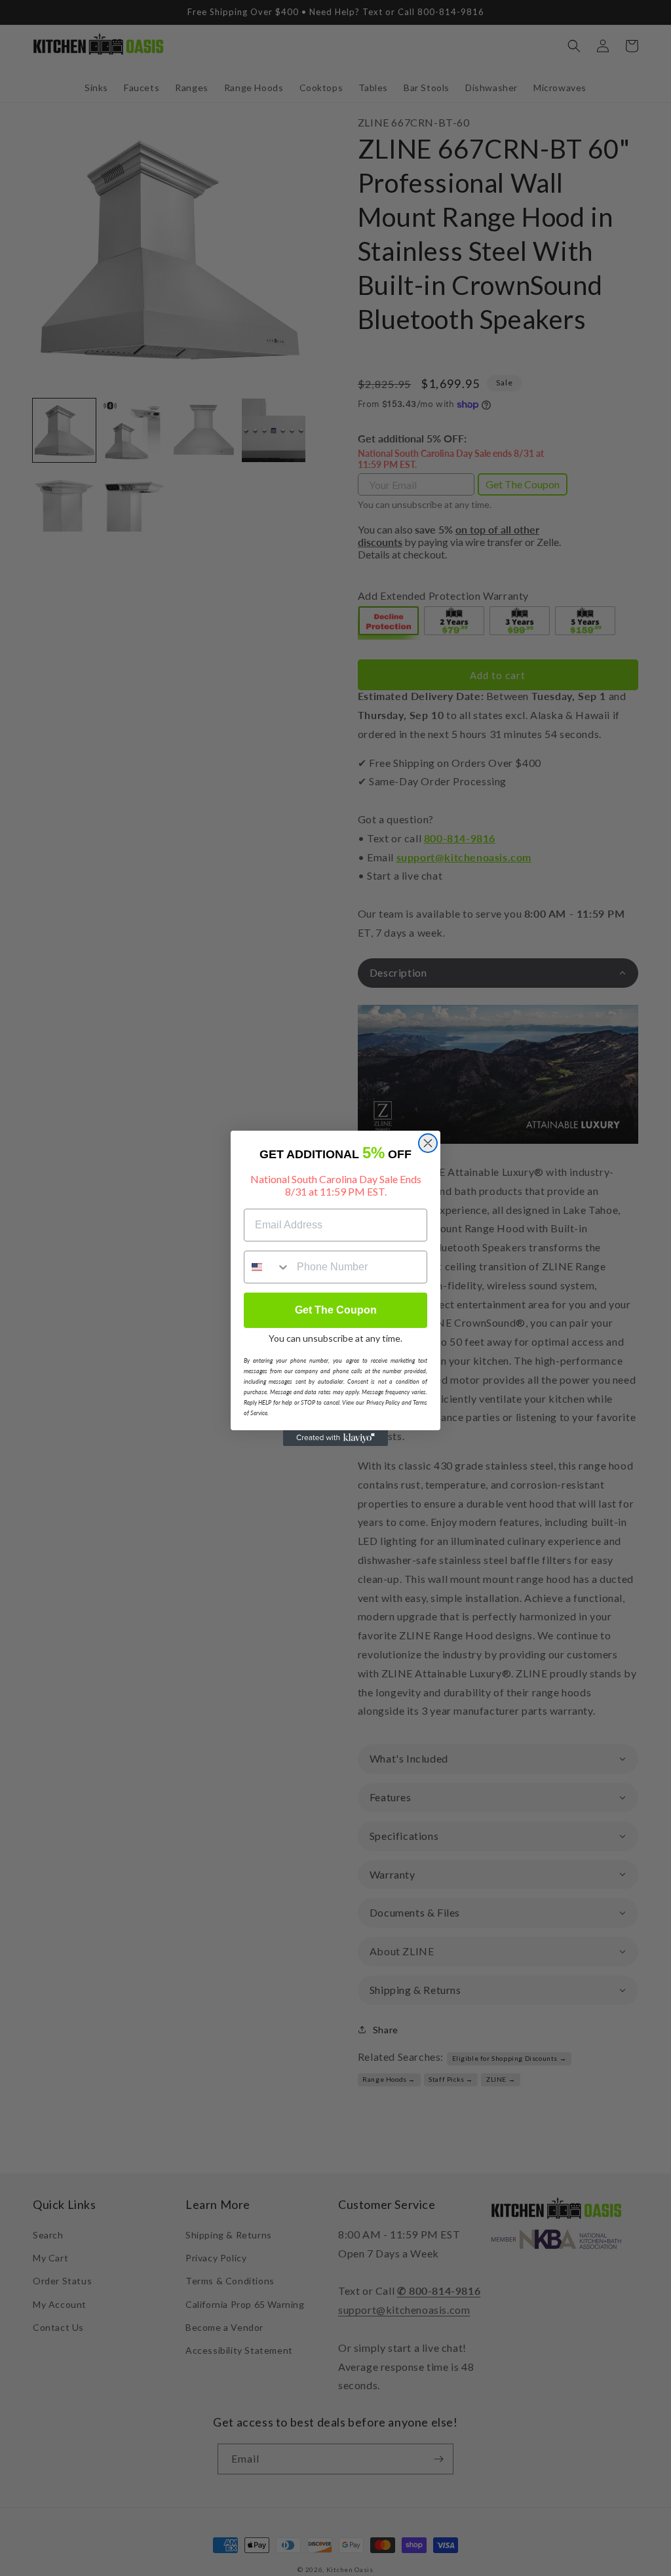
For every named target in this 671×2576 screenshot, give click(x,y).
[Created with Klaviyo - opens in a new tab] (335, 1438)
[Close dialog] (428, 1143)
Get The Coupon (336, 1310)
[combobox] (267, 1267)
